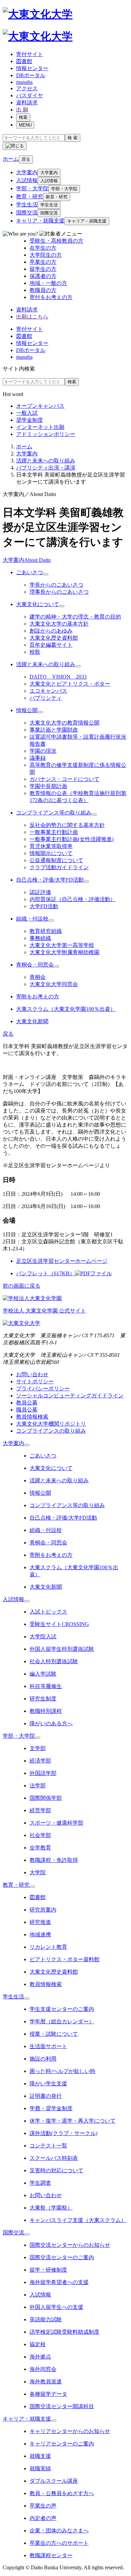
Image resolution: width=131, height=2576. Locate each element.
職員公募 (27, 1410)
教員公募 (27, 1403)
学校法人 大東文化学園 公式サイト (44, 1311)
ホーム (24, 447)
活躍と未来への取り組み (46, 461)
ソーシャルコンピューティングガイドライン (70, 1396)
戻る (26, 159)
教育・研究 (30, 196)
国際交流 (27, 213)
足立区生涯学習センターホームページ (62, 1261)
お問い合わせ (32, 1374)
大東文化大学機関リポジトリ (51, 1424)
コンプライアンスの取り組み (51, 1431)
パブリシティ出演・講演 (46, 468)
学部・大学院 (32, 188)
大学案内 (27, 172)
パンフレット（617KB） (46, 1273)
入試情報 (27, 180)
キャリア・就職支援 (40, 221)
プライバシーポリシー (43, 1389)
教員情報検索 (32, 1417)
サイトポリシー (35, 1381)
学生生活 (27, 205)
